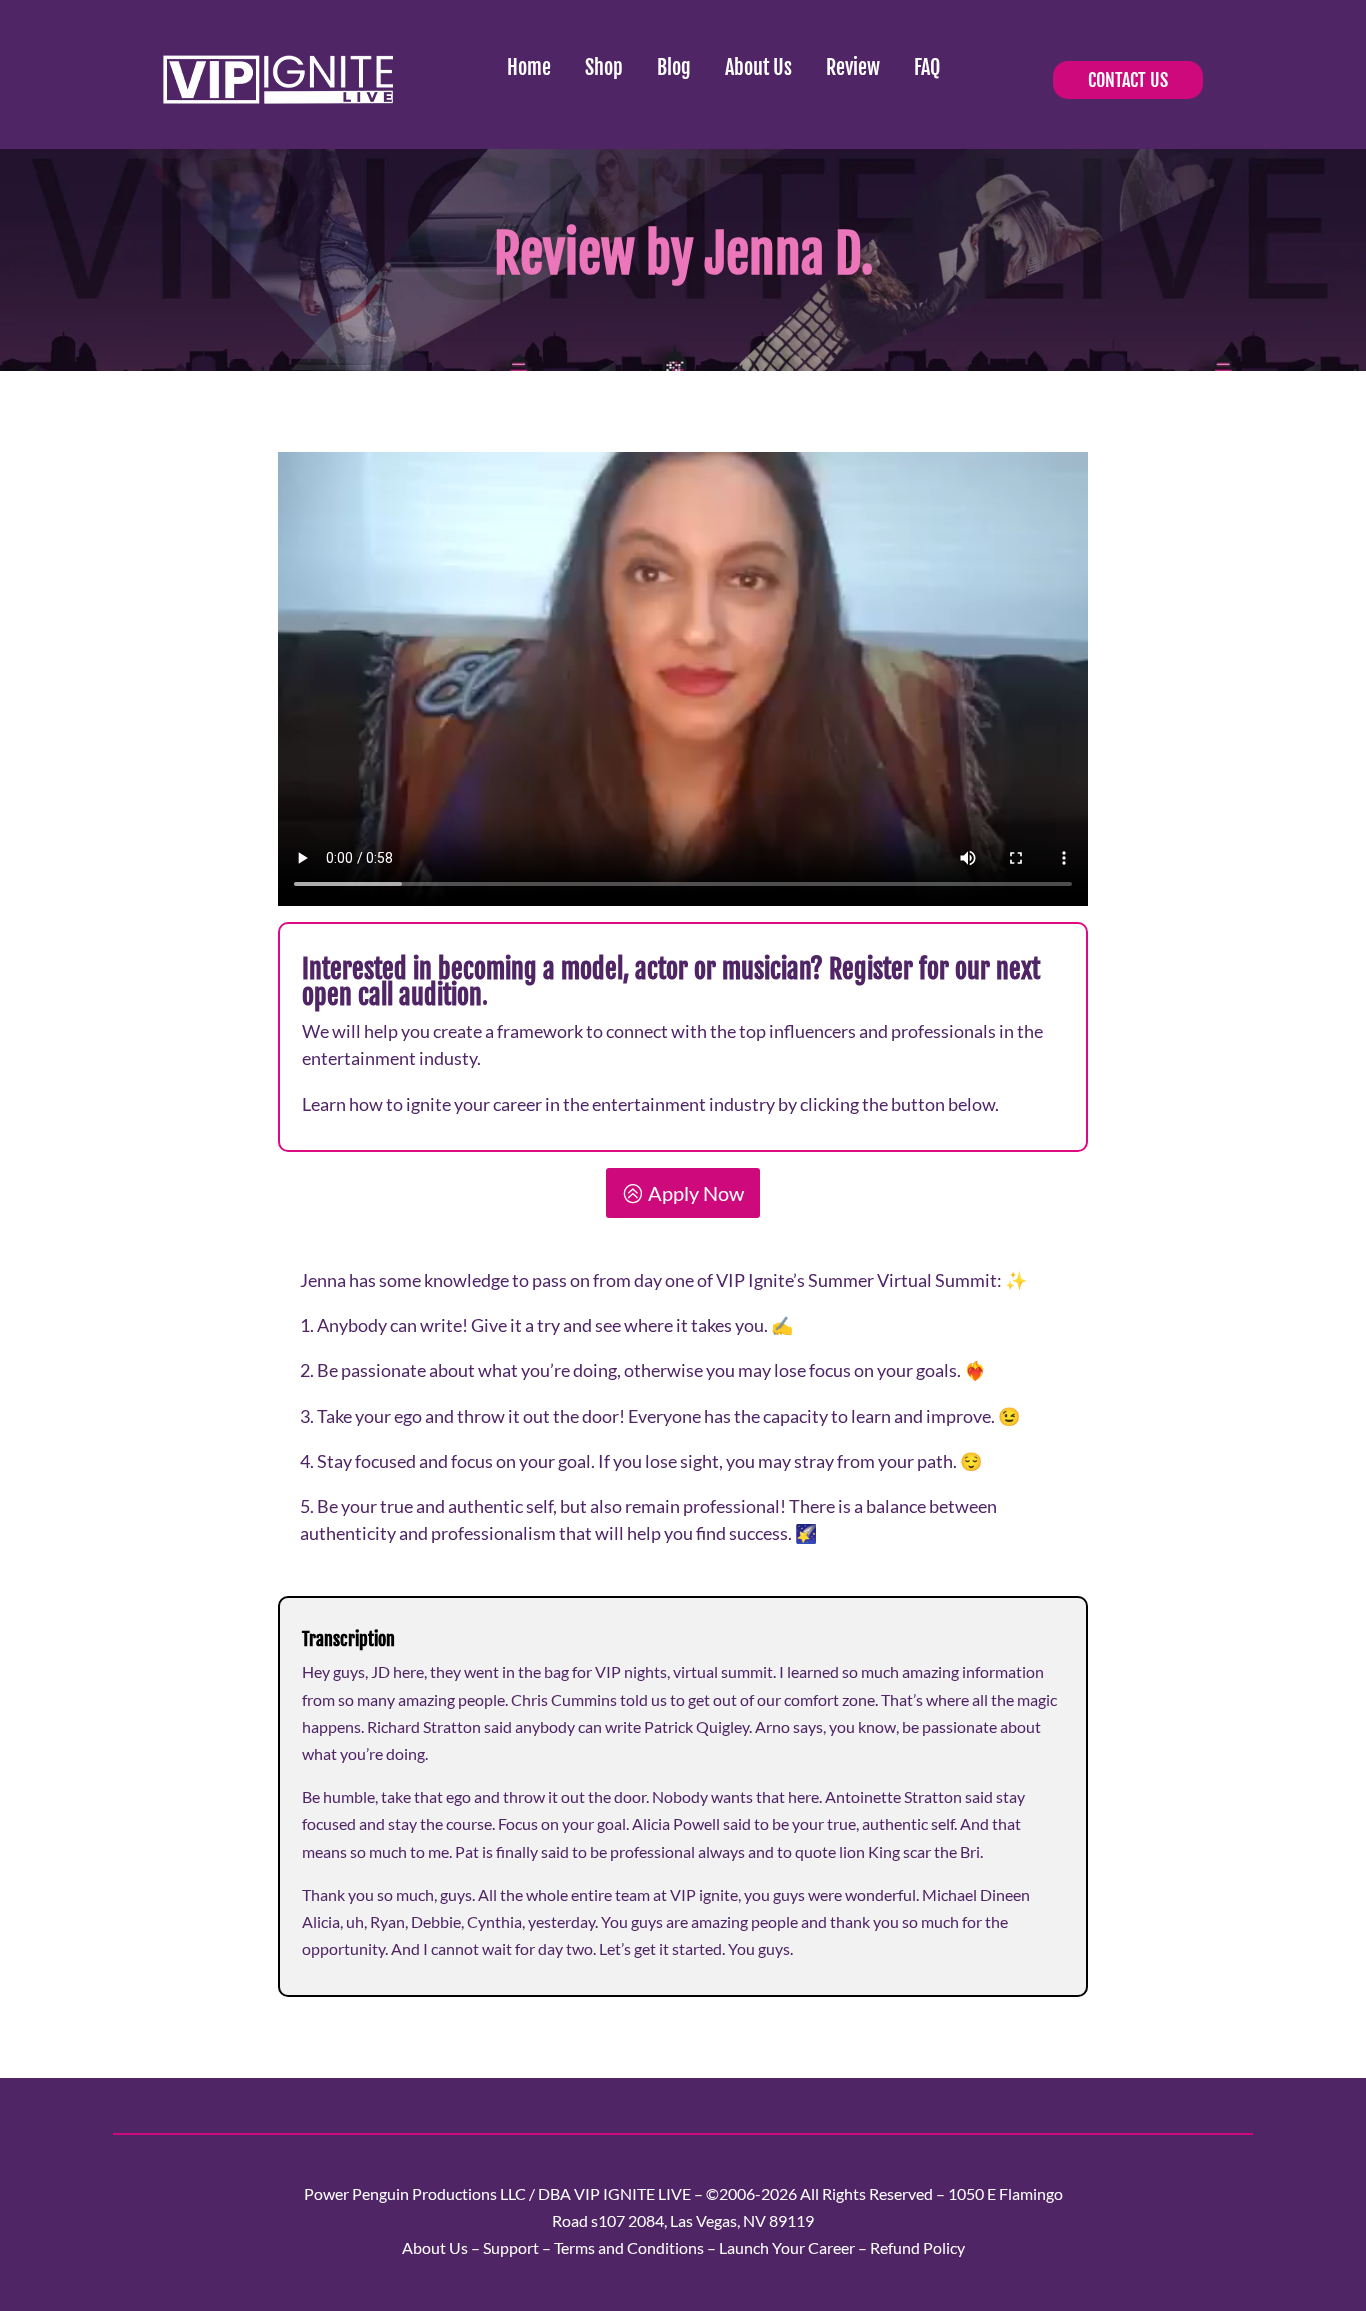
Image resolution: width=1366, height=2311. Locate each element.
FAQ (927, 67)
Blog (674, 67)
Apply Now (696, 1193)
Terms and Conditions (629, 2247)
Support (511, 2247)
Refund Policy (917, 2247)
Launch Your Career (787, 2247)
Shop (604, 67)
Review (853, 67)
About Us (758, 67)
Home (529, 67)
